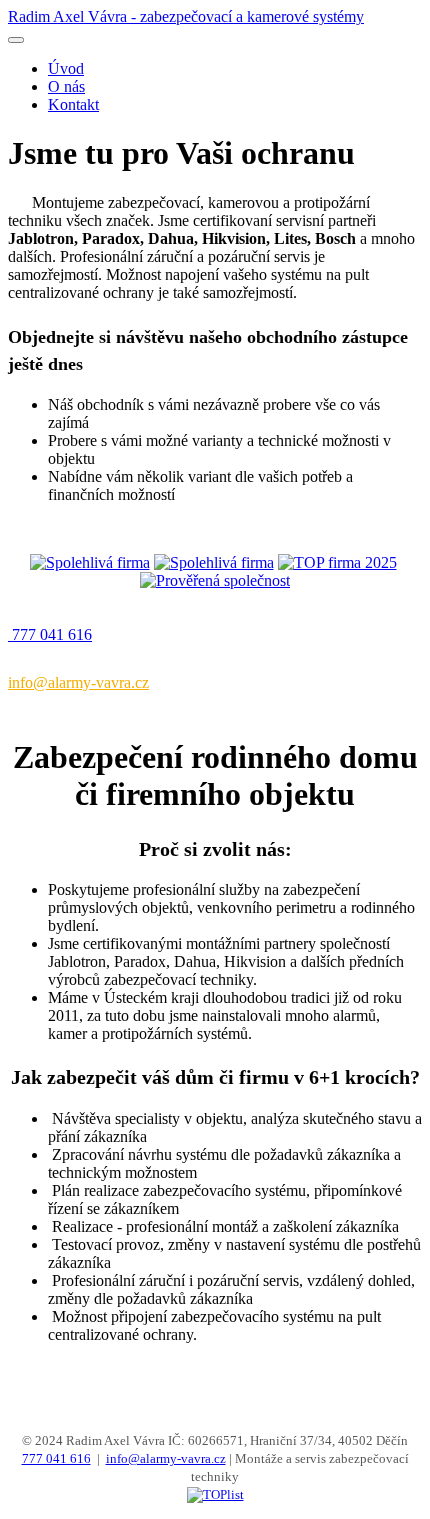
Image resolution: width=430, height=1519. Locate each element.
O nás (66, 86)
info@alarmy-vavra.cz (166, 1458)
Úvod (66, 68)
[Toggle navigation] (16, 40)
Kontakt (73, 104)
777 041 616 (56, 1458)
